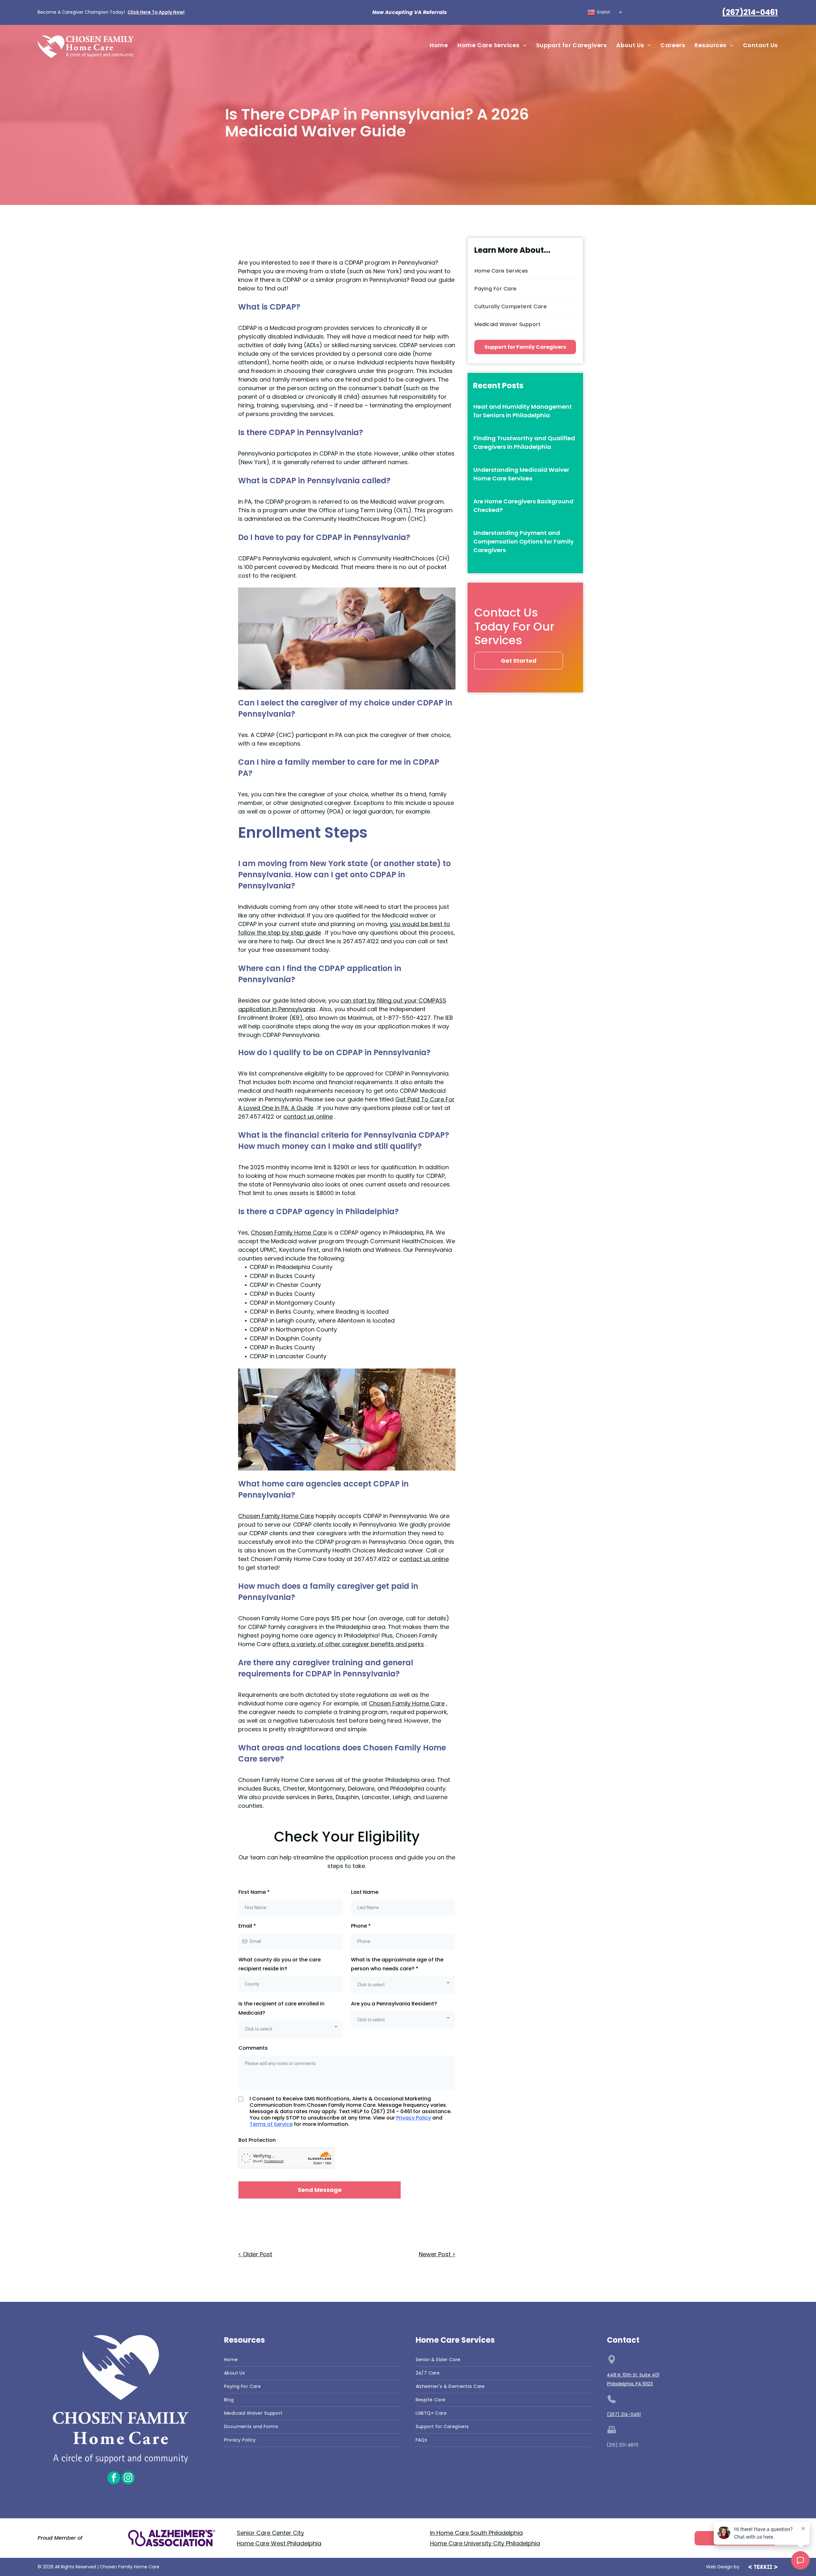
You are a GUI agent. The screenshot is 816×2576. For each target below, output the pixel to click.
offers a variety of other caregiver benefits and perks (348, 1644)
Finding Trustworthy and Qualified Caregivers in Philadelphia (524, 442)
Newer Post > (437, 2254)
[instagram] (128, 2479)
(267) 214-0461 (624, 2414)
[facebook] (114, 2479)
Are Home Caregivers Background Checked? (523, 506)
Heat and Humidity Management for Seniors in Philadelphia (523, 411)
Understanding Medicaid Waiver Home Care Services (521, 474)
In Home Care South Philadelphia (476, 2533)
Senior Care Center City (270, 2533)
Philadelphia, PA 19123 (630, 2384)
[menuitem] (439, 45)
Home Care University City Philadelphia (485, 2543)
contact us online (308, 1117)
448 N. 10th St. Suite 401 (633, 2375)
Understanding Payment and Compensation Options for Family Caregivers (524, 541)
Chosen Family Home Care (289, 1233)
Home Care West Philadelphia (279, 2543)
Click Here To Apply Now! (156, 12)
